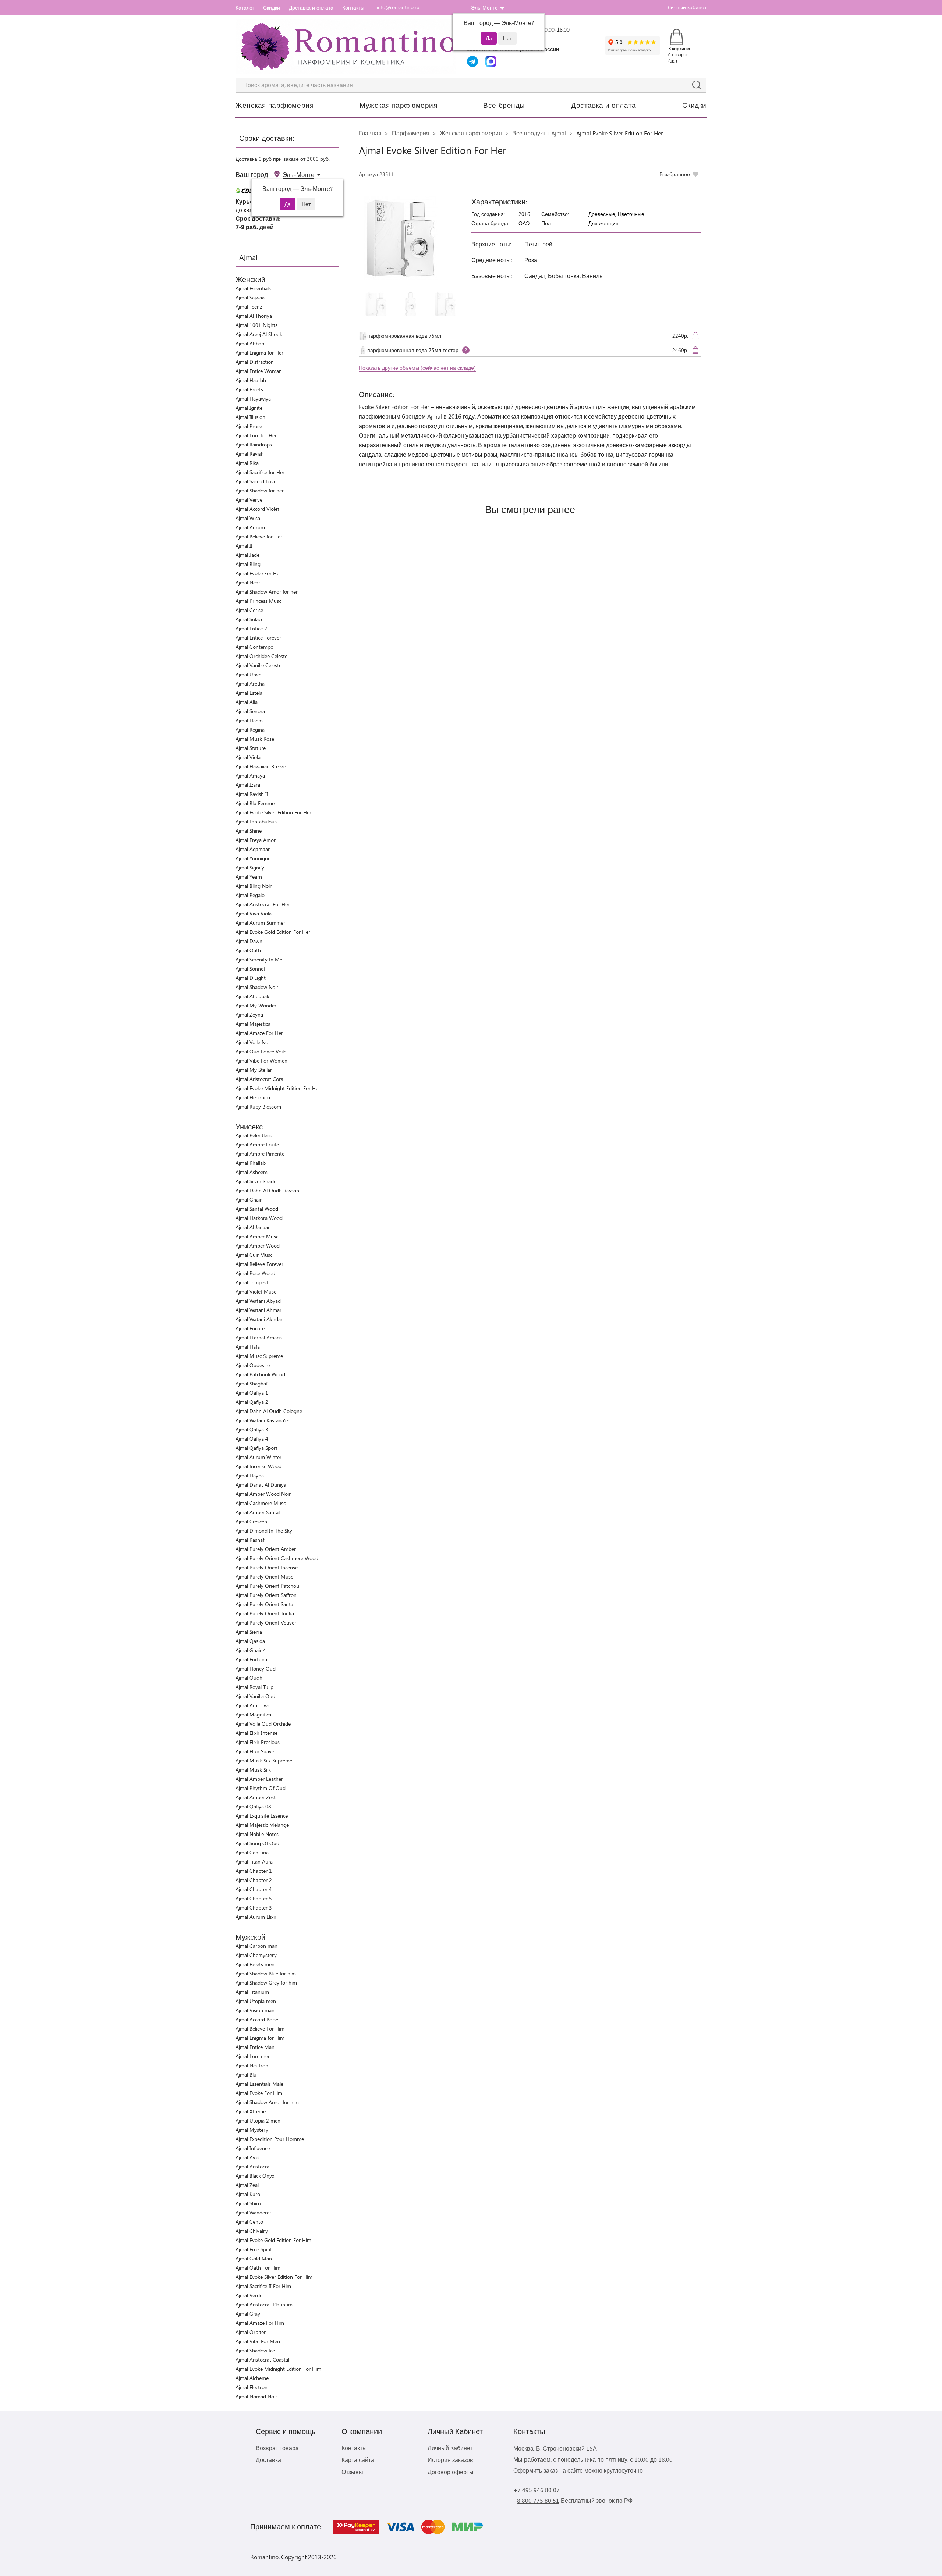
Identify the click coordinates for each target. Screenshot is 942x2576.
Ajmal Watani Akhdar (259, 1319)
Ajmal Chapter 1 (254, 1871)
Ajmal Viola (248, 757)
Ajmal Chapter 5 (254, 1898)
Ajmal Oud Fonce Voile (261, 1051)
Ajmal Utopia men (256, 2001)
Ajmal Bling (248, 564)
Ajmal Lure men (253, 2056)
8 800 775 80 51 (538, 2500)
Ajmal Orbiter (251, 2332)
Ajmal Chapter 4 (254, 1889)
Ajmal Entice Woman (259, 371)
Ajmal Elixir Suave (255, 1751)
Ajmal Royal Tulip (254, 1687)
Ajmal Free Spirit (254, 2249)
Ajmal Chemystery (256, 1955)
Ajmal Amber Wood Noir (263, 1494)
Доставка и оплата (311, 8)
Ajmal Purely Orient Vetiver (266, 1623)
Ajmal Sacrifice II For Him (263, 2286)
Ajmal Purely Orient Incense (267, 1567)
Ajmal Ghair (249, 1200)
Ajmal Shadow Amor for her (267, 592)
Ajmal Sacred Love (256, 481)
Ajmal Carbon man (256, 1946)
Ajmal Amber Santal (258, 1512)
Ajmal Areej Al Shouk (259, 334)
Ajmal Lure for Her (256, 435)
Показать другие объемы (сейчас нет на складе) (417, 368)
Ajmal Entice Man (255, 2047)
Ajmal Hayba (250, 1475)
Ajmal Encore (250, 1328)
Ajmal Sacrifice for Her (260, 472)
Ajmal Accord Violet (257, 509)
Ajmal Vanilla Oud (255, 1696)
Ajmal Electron (252, 2387)
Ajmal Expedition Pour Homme (270, 2139)
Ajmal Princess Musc (258, 601)
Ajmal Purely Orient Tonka (265, 1613)
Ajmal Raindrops (254, 444)
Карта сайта (358, 2460)
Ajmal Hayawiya (253, 399)
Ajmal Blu (246, 2075)
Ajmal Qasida (250, 1641)
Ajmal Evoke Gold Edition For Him (273, 2240)
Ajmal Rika (247, 463)
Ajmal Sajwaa (250, 297)
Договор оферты (451, 2472)
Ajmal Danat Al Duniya (261, 1485)
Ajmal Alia (247, 702)
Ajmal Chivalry (252, 2231)
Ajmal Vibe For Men (258, 2341)
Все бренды (504, 105)
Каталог (245, 8)
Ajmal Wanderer (253, 2212)
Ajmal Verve (249, 500)
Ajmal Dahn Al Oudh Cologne (269, 1411)
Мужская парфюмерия (398, 105)
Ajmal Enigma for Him (260, 2038)
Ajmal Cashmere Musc (261, 1503)
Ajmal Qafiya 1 (252, 1393)
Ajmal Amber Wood (258, 1246)
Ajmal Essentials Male (259, 2084)
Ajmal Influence (253, 2148)
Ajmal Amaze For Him (260, 2323)
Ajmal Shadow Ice (255, 2350)
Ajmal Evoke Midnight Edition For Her (278, 1088)
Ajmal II (244, 546)
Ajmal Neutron (252, 2065)
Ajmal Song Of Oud (257, 1843)
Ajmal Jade (247, 555)
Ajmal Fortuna (251, 1659)
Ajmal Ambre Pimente (260, 1154)
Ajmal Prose (249, 426)
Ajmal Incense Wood (258, 1466)
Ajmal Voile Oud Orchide (263, 1724)
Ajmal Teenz (249, 307)
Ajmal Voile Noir (253, 1042)
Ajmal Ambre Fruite (257, 1144)
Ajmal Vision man (255, 2010)
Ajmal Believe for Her (259, 536)
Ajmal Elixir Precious (258, 1742)
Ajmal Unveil (249, 674)
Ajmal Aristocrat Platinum (264, 2304)
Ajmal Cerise (249, 610)
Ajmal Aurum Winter (258, 1457)
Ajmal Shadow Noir (257, 987)
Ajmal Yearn (249, 877)
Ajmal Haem (249, 720)
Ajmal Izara (248, 785)
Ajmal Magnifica (253, 1714)
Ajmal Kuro (248, 2194)
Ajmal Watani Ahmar (258, 1310)
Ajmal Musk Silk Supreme (264, 1760)
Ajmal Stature (251, 748)
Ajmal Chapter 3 (254, 1908)
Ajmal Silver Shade (256, 1181)
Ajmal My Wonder (256, 1005)
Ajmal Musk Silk (253, 1770)
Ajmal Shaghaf (252, 1383)
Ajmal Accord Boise (257, 2019)
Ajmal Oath (248, 950)
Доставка (268, 2460)
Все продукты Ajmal (539, 133)
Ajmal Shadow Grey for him (266, 1983)
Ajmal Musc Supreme (259, 1356)
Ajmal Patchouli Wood (260, 1374)
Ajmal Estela (249, 693)
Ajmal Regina (250, 730)
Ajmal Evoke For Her (258, 573)
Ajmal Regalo (250, 895)
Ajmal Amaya (250, 775)
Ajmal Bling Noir (254, 886)
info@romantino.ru (398, 7)
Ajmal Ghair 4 (251, 1650)
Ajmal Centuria (252, 1852)
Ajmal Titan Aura (254, 1862)
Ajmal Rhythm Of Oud (261, 1788)
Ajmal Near (248, 582)
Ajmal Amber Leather (259, 1779)
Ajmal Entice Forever (258, 638)
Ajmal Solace (249, 619)
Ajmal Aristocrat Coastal (262, 2360)
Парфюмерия (411, 133)
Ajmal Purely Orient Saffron (266, 1595)
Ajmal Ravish (250, 454)
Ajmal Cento (249, 2222)
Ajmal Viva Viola (254, 913)
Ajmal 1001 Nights (256, 325)
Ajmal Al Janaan (253, 1227)
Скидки (272, 8)
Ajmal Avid (247, 2157)
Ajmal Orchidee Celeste (261, 656)
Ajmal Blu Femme (255, 803)
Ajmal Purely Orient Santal (265, 1604)
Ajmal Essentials (253, 288)
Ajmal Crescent (252, 1521)
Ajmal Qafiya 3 (252, 1429)
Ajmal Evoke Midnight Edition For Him (278, 2369)
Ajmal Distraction (255, 362)
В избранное (675, 174)
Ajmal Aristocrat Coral (260, 1079)
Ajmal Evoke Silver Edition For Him (274, 2277)
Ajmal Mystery (252, 2130)
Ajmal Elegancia (253, 1097)
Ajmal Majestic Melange (262, 1825)
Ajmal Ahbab (250, 343)
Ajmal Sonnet (250, 969)
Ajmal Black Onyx (255, 2176)
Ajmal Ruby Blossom (258, 1106)
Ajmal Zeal (247, 2185)
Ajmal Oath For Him (258, 2268)
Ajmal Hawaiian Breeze (261, 766)
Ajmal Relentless (254, 1135)
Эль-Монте (484, 8)
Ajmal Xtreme (251, 2111)
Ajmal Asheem (252, 1172)
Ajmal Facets (249, 389)
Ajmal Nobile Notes (257, 1834)
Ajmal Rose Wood (255, 1273)
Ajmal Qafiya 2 (252, 1402)
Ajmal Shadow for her (260, 490)
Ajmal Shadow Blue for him (266, 1973)
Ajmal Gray (248, 2314)
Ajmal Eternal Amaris (259, 1337)
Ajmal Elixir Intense (256, 1733)
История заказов (450, 2460)
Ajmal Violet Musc (256, 1291)
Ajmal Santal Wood (257, 1209)
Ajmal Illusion (250, 417)
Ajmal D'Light (251, 978)
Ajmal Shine (249, 831)
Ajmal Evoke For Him (259, 2093)
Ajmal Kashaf (250, 1540)
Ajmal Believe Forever (259, 1264)
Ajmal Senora (250, 711)
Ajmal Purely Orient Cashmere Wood (277, 1558)
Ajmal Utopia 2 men (258, 2120)
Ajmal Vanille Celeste (258, 665)
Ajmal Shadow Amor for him (267, 2102)
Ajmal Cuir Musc (254, 1255)
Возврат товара (277, 2448)
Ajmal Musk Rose (255, 739)
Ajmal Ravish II (252, 794)
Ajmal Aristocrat (253, 2166)
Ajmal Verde (249, 2295)
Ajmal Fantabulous (256, 821)
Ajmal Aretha (250, 684)
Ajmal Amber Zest (256, 1797)
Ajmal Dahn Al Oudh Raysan (267, 1190)
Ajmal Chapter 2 (254, 1880)
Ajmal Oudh (249, 1678)
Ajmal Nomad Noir (256, 2396)
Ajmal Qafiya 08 (253, 1806)
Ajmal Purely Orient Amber (266, 1549)
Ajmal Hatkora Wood (259, 1218)
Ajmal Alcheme (252, 2378)
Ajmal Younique (253, 858)
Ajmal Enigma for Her (259, 353)
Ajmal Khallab (251, 1163)
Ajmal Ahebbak (252, 996)
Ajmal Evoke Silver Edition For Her (273, 812)
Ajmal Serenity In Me (259, 959)
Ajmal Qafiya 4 (252, 1439)
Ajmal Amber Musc (257, 1236)
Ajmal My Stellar (254, 1070)
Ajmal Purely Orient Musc (264, 1577)
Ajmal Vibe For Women (261, 1061)
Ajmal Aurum (250, 527)
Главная (370, 133)
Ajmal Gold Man (254, 2258)
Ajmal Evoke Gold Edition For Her (273, 932)
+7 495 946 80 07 (536, 2490)
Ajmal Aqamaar (253, 849)
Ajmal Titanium (252, 1992)
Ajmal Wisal (248, 518)
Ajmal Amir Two (253, 1705)
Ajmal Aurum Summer (260, 923)
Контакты (353, 8)
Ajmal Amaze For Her (259, 1033)
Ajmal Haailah (251, 380)
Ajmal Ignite (249, 408)
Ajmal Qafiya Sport (256, 1448)
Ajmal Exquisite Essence (262, 1816)
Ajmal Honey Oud (256, 1668)
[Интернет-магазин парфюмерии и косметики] (346, 46)
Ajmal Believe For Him (260, 2029)
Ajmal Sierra (249, 1632)
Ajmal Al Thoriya (254, 316)
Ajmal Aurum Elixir (256, 1917)
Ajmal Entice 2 (251, 628)
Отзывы (352, 2472)
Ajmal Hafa (248, 1347)
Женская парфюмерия (275, 105)
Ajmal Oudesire (253, 1365)
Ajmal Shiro (248, 2203)
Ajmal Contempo (254, 647)
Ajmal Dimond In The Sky (264, 1531)
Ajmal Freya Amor (256, 840)
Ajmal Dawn (249, 941)
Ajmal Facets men (255, 1964)
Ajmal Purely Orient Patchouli (268, 1586)
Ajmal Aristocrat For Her (263, 904)
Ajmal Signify (250, 867)
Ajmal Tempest (252, 1282)
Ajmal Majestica (253, 1024)
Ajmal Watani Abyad (258, 1301)
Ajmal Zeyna (249, 1015)
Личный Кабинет (450, 2448)
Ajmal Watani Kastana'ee (263, 1420)
